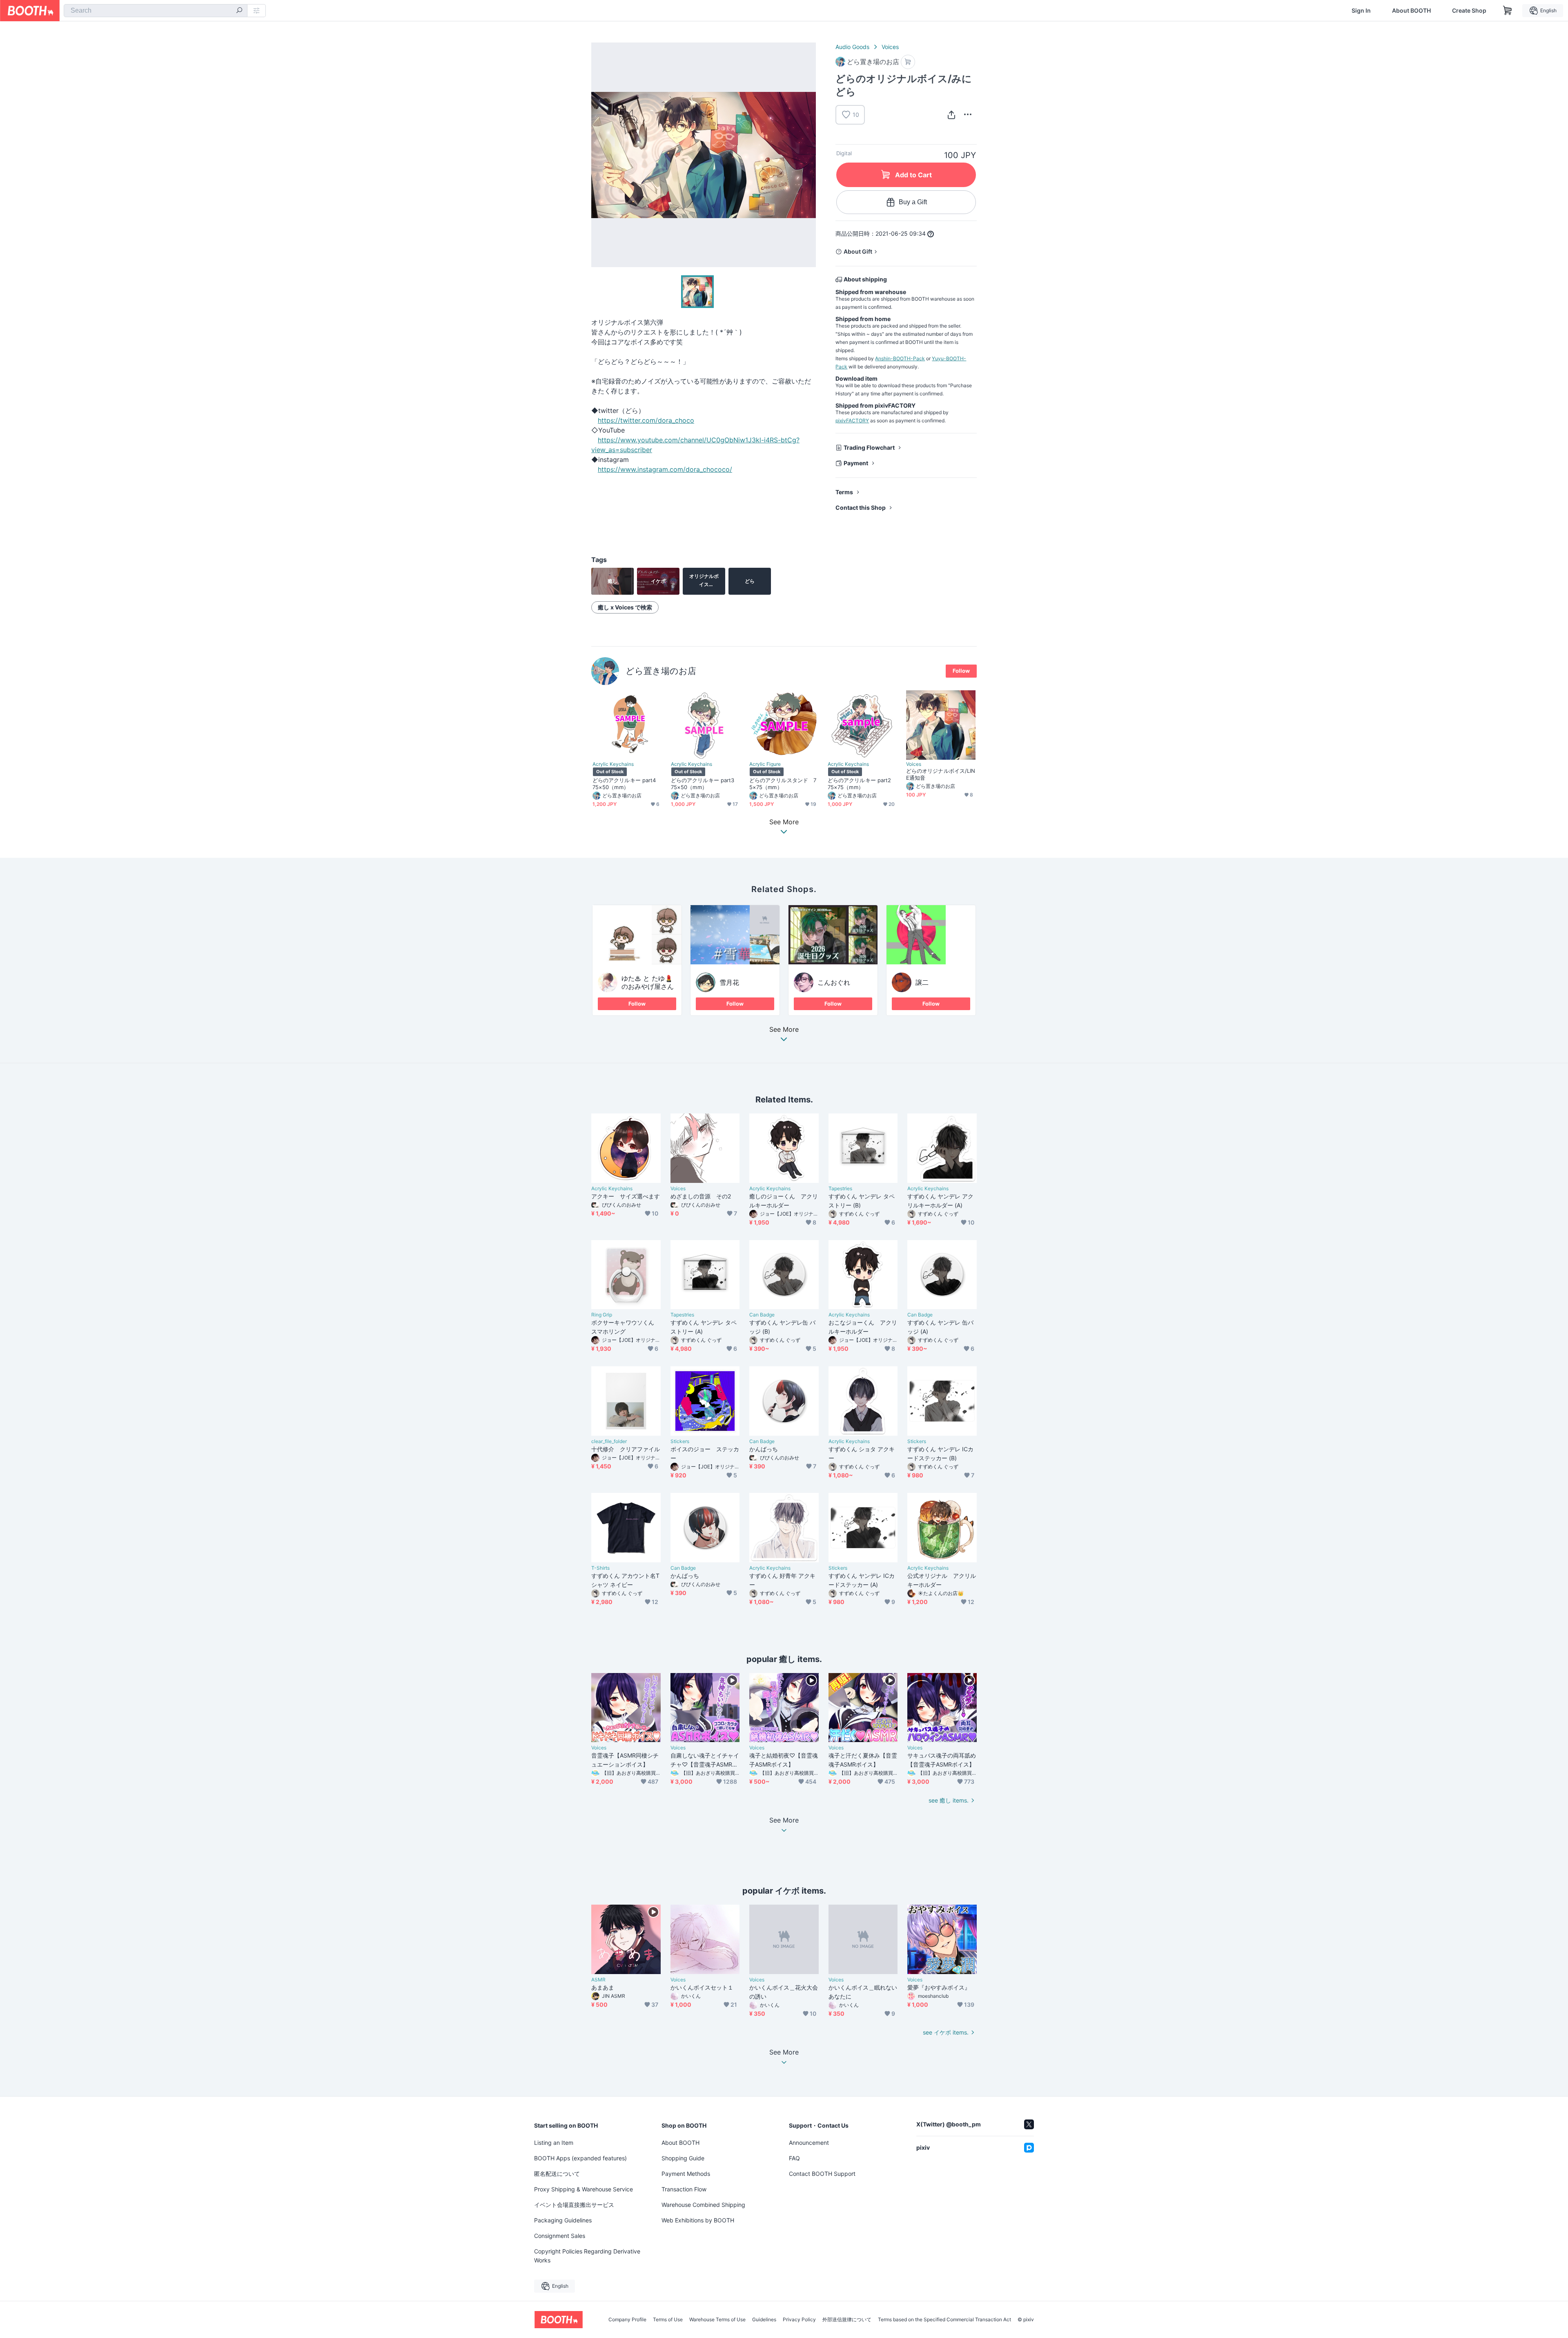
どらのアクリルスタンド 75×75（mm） (783, 784)
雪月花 (729, 982)
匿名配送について (557, 2174)
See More (784, 1030)
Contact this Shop (861, 508)
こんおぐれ (834, 982)
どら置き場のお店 (661, 671)
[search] (239, 11)
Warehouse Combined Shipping (703, 2205)
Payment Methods (686, 2174)
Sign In (1361, 11)
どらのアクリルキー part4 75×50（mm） (627, 784)
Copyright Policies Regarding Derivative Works (587, 2256)
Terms (844, 492)
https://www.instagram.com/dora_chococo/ (665, 469)
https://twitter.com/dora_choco (646, 420)
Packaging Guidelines (563, 2220)
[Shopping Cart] (1508, 11)
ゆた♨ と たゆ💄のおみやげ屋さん (648, 982)
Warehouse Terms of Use (717, 2320)
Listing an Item (554, 2143)
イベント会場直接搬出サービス (574, 2205)
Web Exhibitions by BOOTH (698, 2220)
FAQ (794, 2158)
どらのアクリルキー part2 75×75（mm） (862, 784)
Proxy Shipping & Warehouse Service (584, 2189)
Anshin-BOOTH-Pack (900, 358)
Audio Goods (852, 47)
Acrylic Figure (765, 764)
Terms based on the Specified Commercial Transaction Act (944, 2320)
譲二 (922, 982)
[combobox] (156, 11)
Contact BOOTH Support (822, 2174)
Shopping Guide (683, 2158)
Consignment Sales (560, 2236)
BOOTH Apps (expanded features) (580, 2158)
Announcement (809, 2143)
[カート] (908, 62)
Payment (856, 463)
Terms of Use (668, 2320)
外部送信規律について (847, 2320)
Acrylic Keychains (613, 764)
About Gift (858, 251)
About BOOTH (1411, 11)
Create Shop (1469, 11)
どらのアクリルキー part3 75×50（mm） (705, 784)
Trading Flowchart (869, 447)
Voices (890, 47)
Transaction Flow (684, 2189)
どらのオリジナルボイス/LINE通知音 (941, 774)
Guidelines (764, 2320)
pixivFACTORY (852, 421)
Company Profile (627, 2320)
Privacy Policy (799, 2320)
